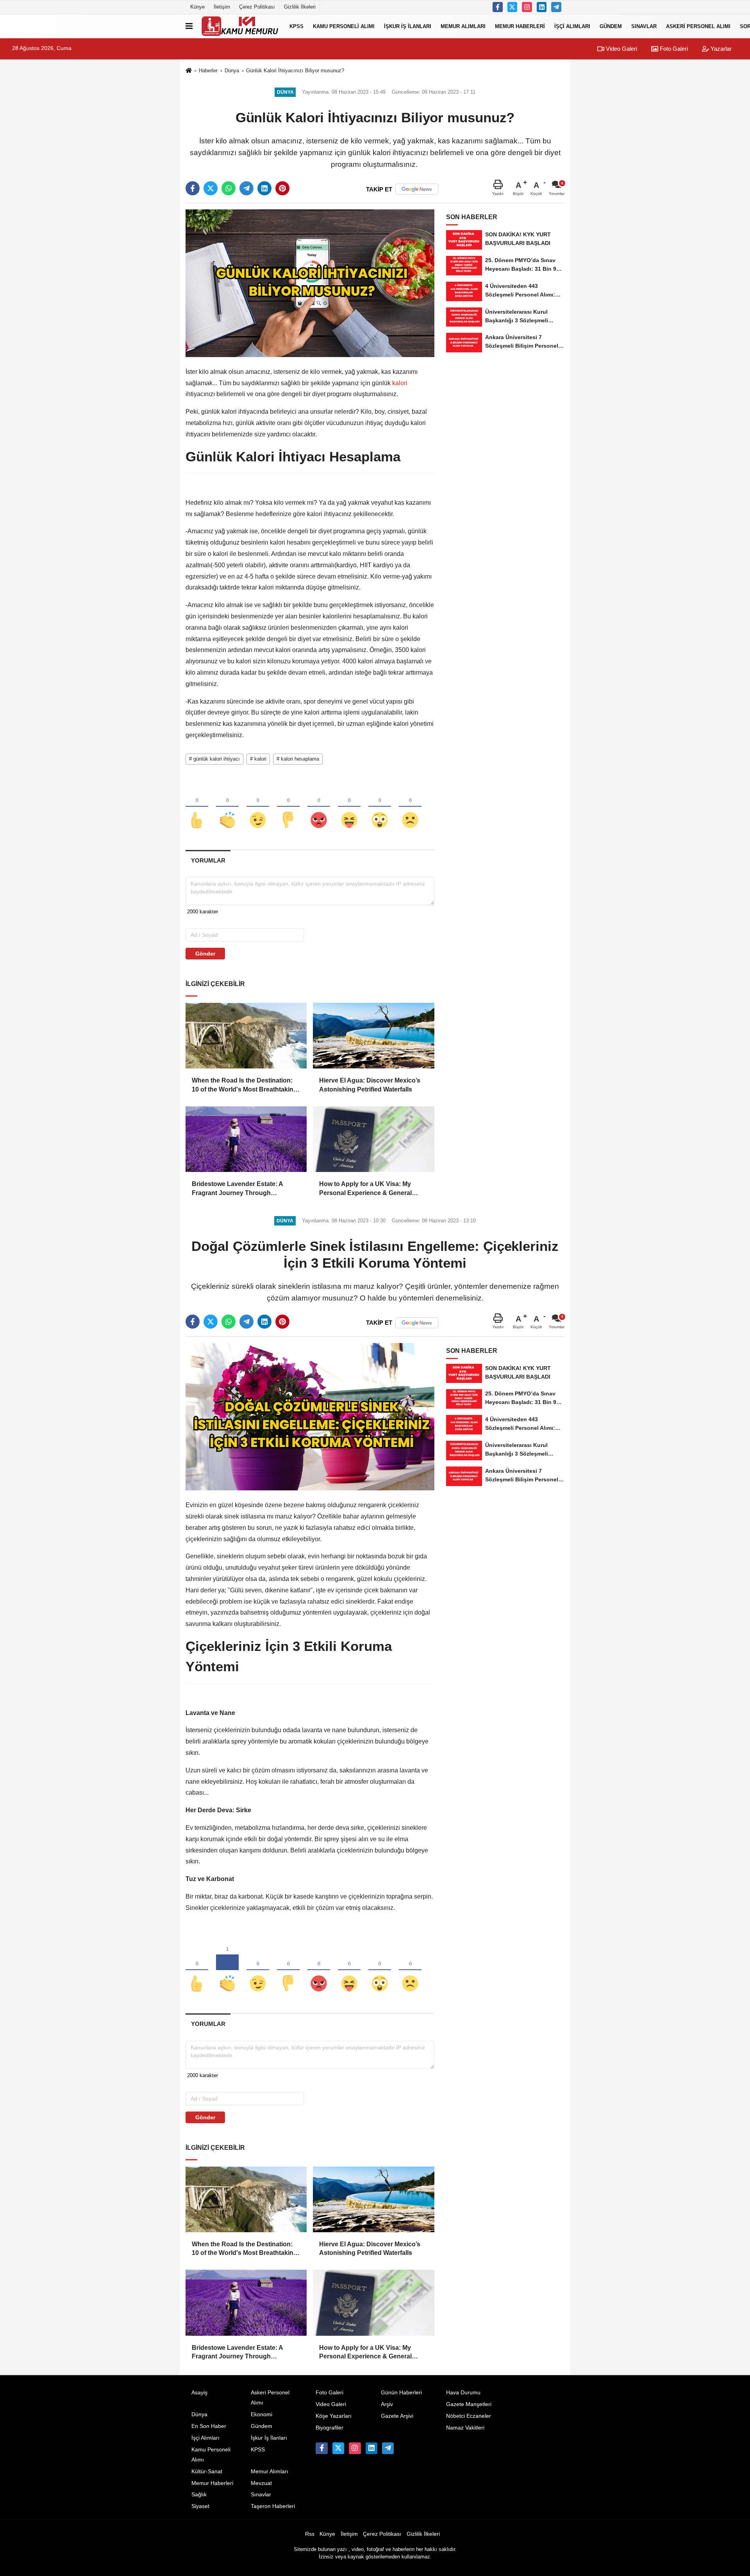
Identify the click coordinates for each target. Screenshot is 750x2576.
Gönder (205, 954)
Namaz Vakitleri (465, 2428)
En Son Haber (209, 2426)
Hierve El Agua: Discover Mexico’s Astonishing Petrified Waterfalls (370, 1085)
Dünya (232, 71)
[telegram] (246, 188)
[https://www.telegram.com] (556, 7)
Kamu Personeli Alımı (344, 26)
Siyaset (200, 2506)
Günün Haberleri (401, 2393)
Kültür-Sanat (207, 2471)
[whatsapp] (229, 188)
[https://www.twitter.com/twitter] (512, 7)
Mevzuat (261, 2483)
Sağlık (199, 2495)
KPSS (296, 26)
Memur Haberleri (520, 26)
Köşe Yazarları (334, 2416)
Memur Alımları (463, 26)
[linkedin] (264, 188)
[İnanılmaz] (380, 807)
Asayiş (199, 2393)
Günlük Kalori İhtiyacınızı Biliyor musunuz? (295, 71)
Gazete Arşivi (397, 2416)
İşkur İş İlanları (408, 26)
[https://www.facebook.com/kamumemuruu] (498, 7)
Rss (310, 2534)
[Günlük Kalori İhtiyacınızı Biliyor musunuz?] (310, 283)
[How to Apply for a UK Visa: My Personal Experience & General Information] (373, 1139)
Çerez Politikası (257, 7)
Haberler (208, 71)
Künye (197, 7)
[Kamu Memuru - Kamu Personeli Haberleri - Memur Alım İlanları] (239, 26)
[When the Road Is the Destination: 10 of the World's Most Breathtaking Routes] (246, 1036)
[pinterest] (282, 188)
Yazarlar (720, 49)
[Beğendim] (197, 807)
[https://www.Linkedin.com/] (542, 7)
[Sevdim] (258, 807)
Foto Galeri (673, 49)
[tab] (208, 860)
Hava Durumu (463, 2393)
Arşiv (387, 2404)
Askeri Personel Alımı (698, 26)
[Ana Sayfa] (189, 71)
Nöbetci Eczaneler (469, 2416)
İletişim (222, 7)
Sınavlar (644, 26)
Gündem (611, 26)
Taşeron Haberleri (273, 2506)
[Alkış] (227, 807)
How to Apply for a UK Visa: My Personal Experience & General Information (365, 1189)
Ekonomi (262, 2414)
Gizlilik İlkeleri (300, 7)
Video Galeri (621, 49)
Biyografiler (329, 2428)
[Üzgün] (410, 807)
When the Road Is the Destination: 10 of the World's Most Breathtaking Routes (245, 1085)
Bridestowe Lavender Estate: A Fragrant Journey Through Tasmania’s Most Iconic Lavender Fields (241, 1189)
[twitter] (211, 188)
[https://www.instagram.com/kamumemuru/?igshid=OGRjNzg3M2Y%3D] (527, 7)
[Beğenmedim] (288, 807)
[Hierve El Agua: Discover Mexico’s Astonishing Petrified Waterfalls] (373, 1036)
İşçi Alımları (572, 26)
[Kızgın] (319, 807)
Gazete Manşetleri (469, 2404)
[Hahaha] (349, 807)
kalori (399, 383)
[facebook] (193, 188)
